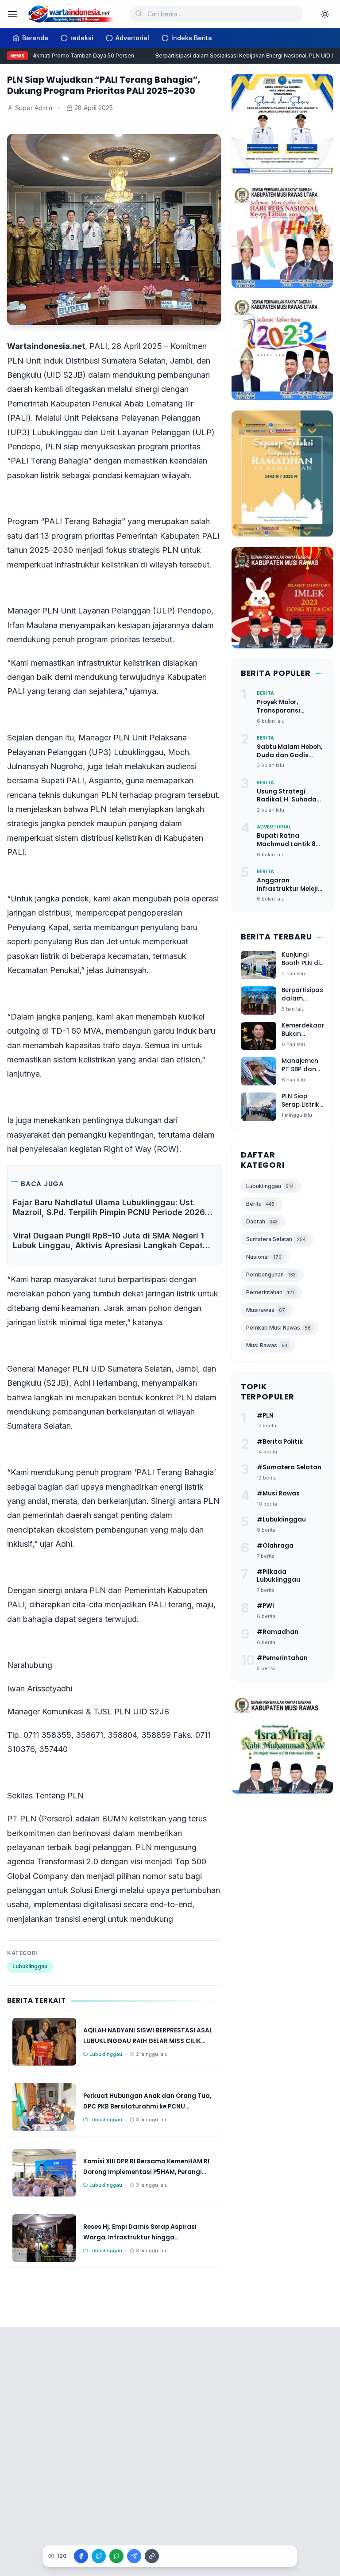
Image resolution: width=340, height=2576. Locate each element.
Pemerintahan (270, 1292)
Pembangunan (271, 1275)
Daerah (262, 1221)
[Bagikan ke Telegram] (134, 2556)
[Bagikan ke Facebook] (81, 2556)
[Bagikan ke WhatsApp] (116, 2556)
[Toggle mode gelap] (325, 14)
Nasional (264, 1257)
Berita (260, 1204)
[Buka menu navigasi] (12, 14)
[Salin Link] (152, 2556)
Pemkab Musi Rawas (278, 1328)
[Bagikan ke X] (99, 2556)
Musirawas (266, 1310)
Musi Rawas (267, 1345)
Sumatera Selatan (276, 1239)
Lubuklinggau (30, 1966)
